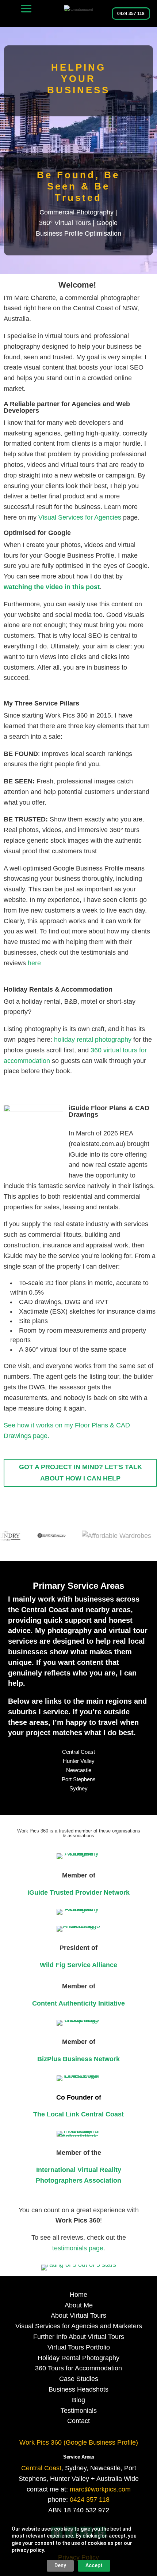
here (34, 963)
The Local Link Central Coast (78, 2114)
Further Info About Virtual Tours (79, 2337)
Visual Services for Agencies (80, 517)
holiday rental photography (93, 1040)
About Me (79, 2305)
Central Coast (78, 1752)
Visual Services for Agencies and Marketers (79, 2326)
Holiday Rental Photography (78, 2358)
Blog (78, 2400)
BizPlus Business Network (78, 2059)
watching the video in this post (52, 587)
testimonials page (78, 2248)
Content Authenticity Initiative (78, 2003)
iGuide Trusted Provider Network (78, 1892)
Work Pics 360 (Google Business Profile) (79, 2442)
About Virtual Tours (78, 2315)
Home (78, 2295)
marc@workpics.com (100, 2489)
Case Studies (79, 2379)
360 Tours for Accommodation (78, 2368)
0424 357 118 (131, 14)
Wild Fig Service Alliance (78, 1965)
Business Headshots (78, 2389)
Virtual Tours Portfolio (79, 2347)
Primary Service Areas (78, 1586)
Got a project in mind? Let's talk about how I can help (81, 1473)
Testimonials (79, 2411)
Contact (78, 2421)
